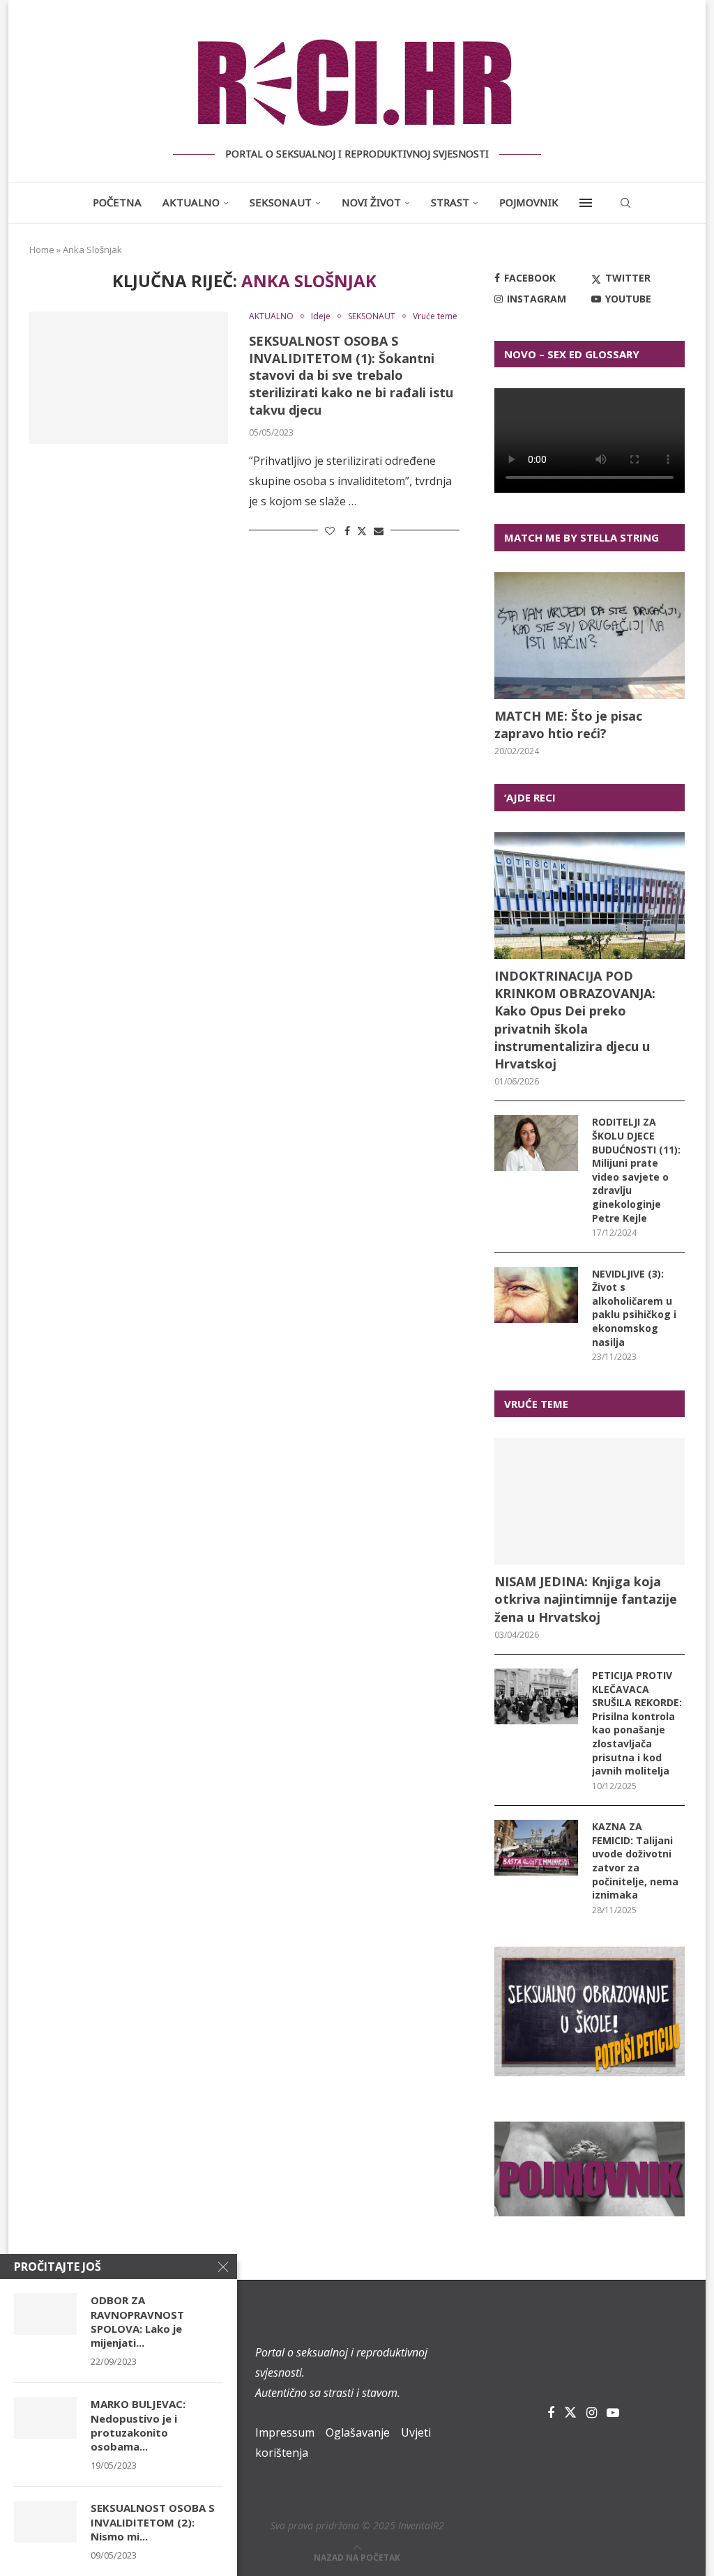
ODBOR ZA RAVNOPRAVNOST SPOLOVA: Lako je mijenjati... (137, 2321)
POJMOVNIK (529, 202)
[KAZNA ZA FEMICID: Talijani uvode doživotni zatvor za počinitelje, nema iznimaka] (536, 1848)
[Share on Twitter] (362, 531)
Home (42, 250)
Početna (117, 202)
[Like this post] (330, 531)
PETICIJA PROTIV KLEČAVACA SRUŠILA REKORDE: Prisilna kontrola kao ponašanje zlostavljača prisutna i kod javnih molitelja (637, 1723)
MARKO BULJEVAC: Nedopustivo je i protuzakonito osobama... (138, 2425)
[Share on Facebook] (347, 531)
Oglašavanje (358, 2432)
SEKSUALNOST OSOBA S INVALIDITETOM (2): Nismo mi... (153, 2522)
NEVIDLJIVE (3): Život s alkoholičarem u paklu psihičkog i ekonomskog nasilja (634, 1308)
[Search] (625, 203)
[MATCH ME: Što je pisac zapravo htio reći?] (590, 636)
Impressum (285, 2432)
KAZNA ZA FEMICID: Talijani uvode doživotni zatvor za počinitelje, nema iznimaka (635, 1861)
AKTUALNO (191, 202)
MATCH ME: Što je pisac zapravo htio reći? (568, 724)
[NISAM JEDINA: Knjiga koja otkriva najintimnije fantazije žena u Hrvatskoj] (590, 1501)
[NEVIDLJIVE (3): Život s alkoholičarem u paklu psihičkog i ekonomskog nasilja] (536, 1295)
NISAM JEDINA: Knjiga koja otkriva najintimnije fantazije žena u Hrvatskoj (586, 1599)
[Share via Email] (379, 531)
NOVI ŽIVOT (371, 202)
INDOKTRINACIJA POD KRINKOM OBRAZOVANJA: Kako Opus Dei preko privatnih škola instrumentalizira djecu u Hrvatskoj (575, 1020)
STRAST (450, 202)
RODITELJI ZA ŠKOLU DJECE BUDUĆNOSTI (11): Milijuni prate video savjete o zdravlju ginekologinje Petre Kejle (636, 1170)
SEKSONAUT (281, 202)
